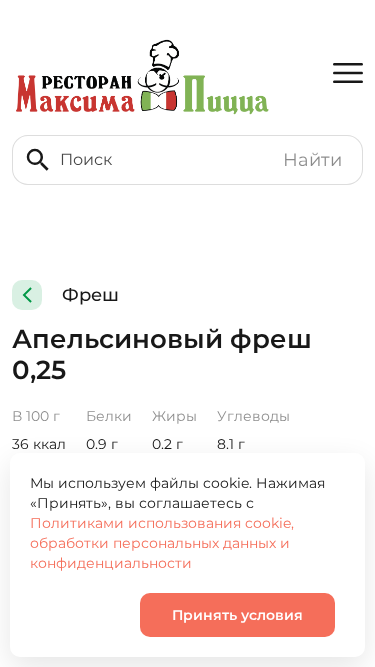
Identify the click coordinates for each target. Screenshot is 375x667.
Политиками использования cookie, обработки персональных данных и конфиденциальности (162, 543)
